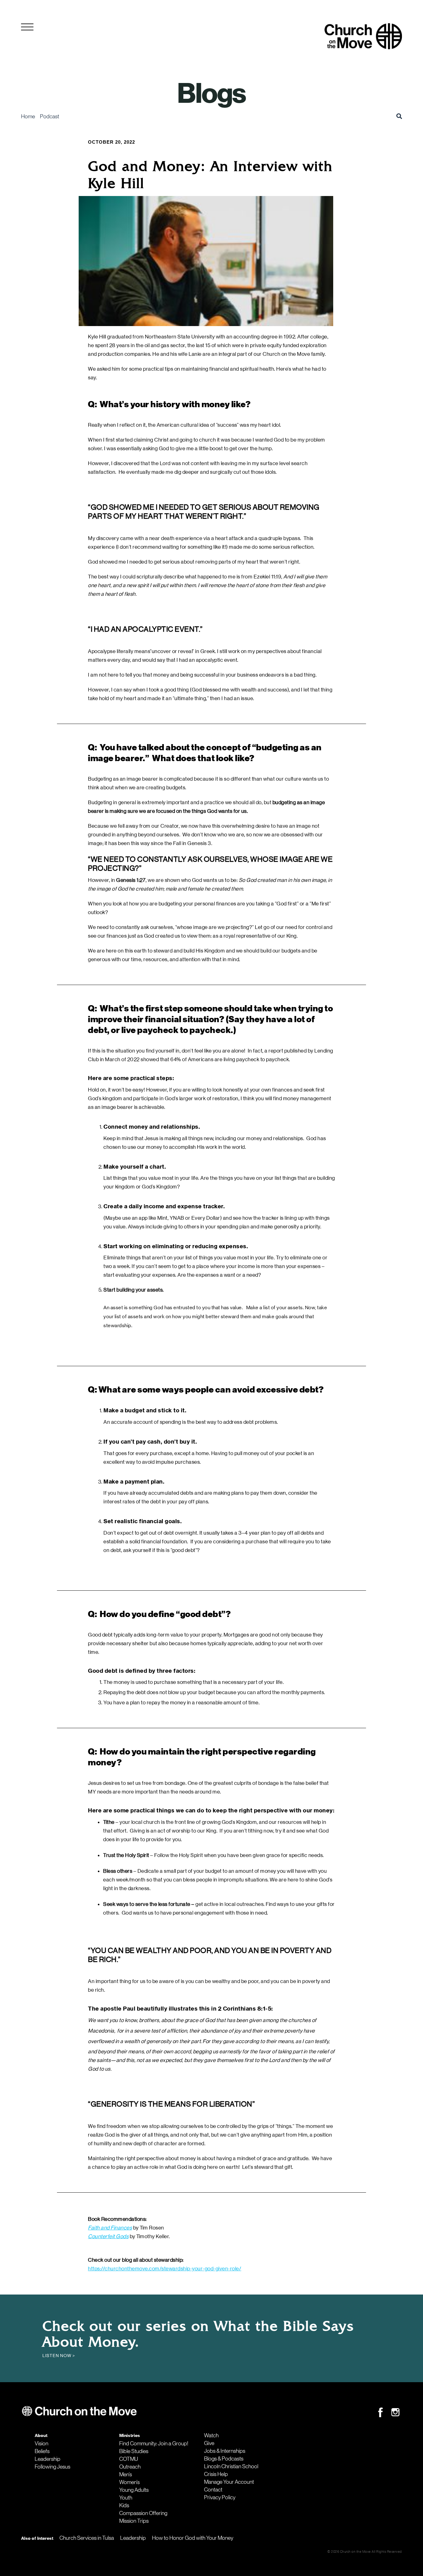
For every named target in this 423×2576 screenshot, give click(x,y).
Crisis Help (216, 2474)
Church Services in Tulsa (87, 2538)
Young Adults (134, 2490)
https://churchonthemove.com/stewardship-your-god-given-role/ (165, 2269)
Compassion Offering (143, 2513)
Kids (124, 2505)
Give (209, 2443)
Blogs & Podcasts (224, 2459)
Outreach (130, 2467)
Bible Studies (134, 2451)
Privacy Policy (220, 2497)
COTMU (129, 2459)
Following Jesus (52, 2467)
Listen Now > (59, 2356)
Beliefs (42, 2451)
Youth (126, 2498)
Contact (213, 2490)
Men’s (126, 2474)
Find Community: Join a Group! (154, 2443)
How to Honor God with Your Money (193, 2538)
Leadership (48, 2459)
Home (28, 116)
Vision (41, 2443)
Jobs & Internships (225, 2451)
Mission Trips (134, 2521)
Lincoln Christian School (231, 2466)
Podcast (50, 116)
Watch (211, 2435)
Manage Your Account (229, 2482)
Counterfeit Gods (108, 2236)
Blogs (211, 94)
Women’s (129, 2482)
